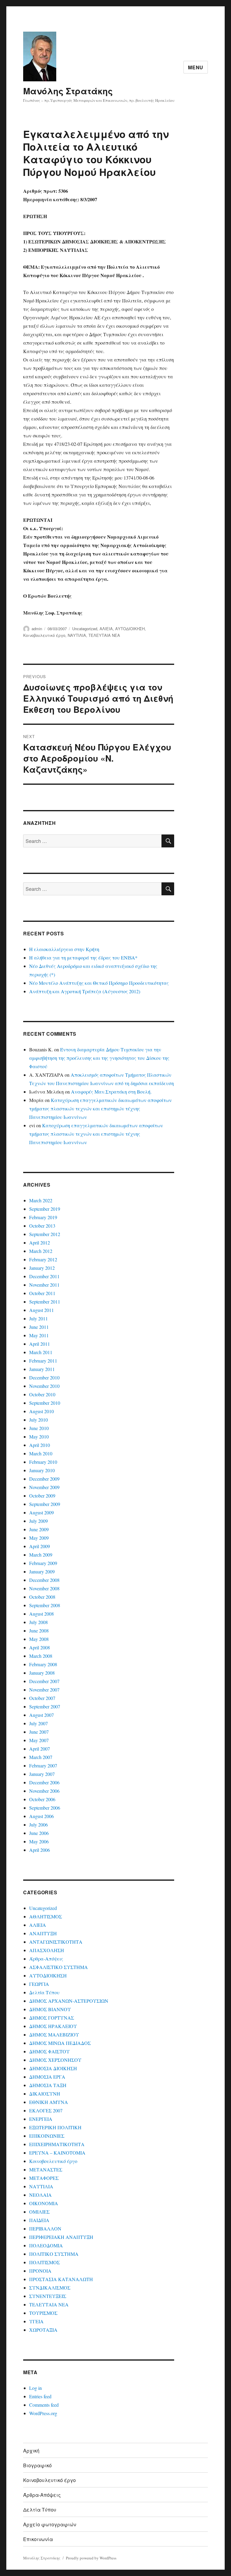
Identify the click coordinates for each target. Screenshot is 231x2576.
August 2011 (42, 1310)
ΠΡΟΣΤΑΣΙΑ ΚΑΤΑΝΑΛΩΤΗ (61, 2279)
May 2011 (39, 1335)
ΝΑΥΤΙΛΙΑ (77, 635)
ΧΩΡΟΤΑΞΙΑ (43, 2330)
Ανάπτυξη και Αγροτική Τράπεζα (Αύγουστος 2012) (85, 991)
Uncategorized (85, 629)
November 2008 (44, 1588)
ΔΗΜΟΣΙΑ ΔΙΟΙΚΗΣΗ (53, 2068)
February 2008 (43, 1664)
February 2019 (43, 1217)
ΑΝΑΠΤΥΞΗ (43, 1933)
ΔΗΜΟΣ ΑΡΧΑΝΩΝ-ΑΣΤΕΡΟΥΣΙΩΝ (69, 2001)
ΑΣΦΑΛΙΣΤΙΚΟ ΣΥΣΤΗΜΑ (59, 1967)
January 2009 (42, 1571)
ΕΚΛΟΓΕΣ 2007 (46, 2110)
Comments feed (44, 2405)
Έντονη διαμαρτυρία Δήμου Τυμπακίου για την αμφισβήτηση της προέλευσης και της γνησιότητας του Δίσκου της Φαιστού (99, 1058)
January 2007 (42, 1774)
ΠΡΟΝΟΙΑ (40, 2271)
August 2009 (42, 1512)
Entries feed (40, 2396)
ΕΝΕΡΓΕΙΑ (41, 2119)
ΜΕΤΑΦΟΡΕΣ (44, 2178)
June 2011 (39, 1327)
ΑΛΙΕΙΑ (106, 629)
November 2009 (44, 1487)
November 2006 (44, 1791)
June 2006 (39, 1833)
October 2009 (42, 1496)
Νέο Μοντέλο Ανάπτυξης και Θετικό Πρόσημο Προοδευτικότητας (99, 983)
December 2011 (44, 1276)
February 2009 (43, 1563)
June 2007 (39, 1732)
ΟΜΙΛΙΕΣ (39, 2212)
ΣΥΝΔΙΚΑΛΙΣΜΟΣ (50, 2288)
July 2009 (38, 1521)
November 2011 (44, 1285)
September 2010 (45, 1403)
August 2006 (42, 1816)
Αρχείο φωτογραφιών (50, 2524)
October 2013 (42, 1226)
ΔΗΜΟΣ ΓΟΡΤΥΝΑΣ (52, 2018)
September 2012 (45, 1234)
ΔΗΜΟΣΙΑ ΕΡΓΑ (47, 2077)
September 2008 (45, 1605)
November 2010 (44, 1386)
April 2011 (40, 1344)
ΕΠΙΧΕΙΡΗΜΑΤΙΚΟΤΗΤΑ (57, 2144)
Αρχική (31, 2451)
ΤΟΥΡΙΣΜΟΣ (43, 2313)
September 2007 (45, 1706)
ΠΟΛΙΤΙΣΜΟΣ (45, 2262)
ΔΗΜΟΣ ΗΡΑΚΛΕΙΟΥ (53, 2026)
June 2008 (39, 1631)
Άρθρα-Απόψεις (46, 1959)
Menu (196, 67)
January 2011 (42, 1369)
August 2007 (42, 1715)
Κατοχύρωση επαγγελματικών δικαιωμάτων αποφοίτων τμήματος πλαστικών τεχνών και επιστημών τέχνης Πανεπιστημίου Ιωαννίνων (100, 1108)
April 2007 (40, 1749)
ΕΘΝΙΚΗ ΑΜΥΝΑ (49, 2102)
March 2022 (41, 1200)
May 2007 (39, 1740)
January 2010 (42, 1470)
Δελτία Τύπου (44, 1992)
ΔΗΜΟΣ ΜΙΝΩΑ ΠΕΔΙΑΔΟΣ (60, 2043)
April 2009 (40, 1546)
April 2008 (40, 1647)
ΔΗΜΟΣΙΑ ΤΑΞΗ (48, 2085)
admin (37, 629)
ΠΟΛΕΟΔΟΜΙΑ (46, 2245)
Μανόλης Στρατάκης (68, 91)
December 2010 (44, 1377)
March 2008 (41, 1656)
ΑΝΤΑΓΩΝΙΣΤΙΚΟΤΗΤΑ (56, 1942)
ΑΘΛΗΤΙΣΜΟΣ (46, 1916)
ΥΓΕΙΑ (36, 2321)
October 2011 (42, 1293)
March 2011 (41, 1352)
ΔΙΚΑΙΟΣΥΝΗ (45, 2094)
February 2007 (43, 1765)
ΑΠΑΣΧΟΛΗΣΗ (47, 1950)
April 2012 (40, 1243)
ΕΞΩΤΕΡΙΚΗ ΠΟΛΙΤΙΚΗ (55, 2127)
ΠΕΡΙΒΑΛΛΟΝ (45, 2229)
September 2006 (45, 1808)
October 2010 (42, 1394)
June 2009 (39, 1529)
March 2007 (41, 1757)
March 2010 (41, 1453)
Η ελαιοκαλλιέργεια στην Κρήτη (64, 949)
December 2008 (44, 1580)
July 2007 (38, 1723)
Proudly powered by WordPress (91, 2558)
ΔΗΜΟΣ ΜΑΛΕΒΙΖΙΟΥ (54, 2035)
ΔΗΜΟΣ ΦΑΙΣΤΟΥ (49, 2051)
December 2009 (44, 1479)
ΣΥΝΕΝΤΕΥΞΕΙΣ (48, 2296)
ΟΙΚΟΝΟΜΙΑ (44, 2203)
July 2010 (38, 1420)
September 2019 (45, 1209)
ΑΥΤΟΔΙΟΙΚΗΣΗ (130, 629)
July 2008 (38, 1622)
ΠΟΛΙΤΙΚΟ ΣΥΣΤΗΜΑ (54, 2254)
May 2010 (39, 1437)
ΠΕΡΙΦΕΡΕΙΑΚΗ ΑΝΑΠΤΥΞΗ (61, 2237)
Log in (35, 2388)
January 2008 (42, 1673)
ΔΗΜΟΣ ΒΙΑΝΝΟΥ (50, 2009)
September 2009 (45, 1504)
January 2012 (42, 1268)
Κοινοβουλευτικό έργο (44, 635)
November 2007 (44, 1690)
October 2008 (42, 1597)
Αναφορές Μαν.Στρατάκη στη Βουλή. (111, 1092)
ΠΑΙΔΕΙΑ (39, 2220)
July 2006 (38, 1825)
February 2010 (43, 1462)
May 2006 (39, 1841)
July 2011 (38, 1318)
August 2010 (42, 1411)
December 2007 (44, 1681)
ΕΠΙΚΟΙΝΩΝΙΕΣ (47, 2136)
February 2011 (43, 1361)
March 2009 (41, 1555)
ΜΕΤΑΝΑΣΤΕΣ (46, 2169)
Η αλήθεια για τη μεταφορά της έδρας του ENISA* (83, 958)
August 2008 (42, 1614)
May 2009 (39, 1538)
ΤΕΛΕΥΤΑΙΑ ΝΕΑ (104, 635)
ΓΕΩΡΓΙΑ (39, 1984)
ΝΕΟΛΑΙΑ (40, 2195)
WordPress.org (43, 2413)
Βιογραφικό (37, 2465)
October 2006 (42, 1799)
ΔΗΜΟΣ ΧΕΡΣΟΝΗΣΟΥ (55, 2060)
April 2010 (40, 1445)
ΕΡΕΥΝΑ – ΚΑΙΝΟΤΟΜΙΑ (57, 2153)
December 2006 (44, 1782)
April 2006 (40, 1850)
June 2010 (39, 1428)
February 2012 (43, 1259)
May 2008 (39, 1639)
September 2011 (45, 1302)
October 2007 (42, 1698)
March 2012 (41, 1251)
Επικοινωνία (38, 2539)
